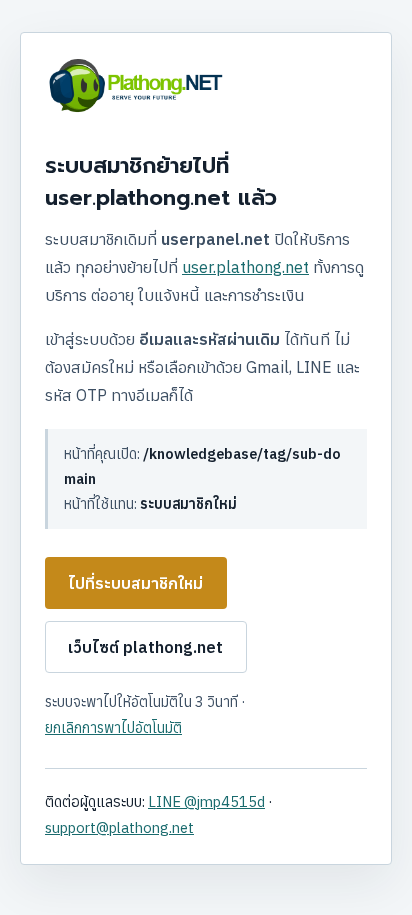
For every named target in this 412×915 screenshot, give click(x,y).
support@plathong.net (119, 827)
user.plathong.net (245, 267)
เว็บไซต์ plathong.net (145, 647)
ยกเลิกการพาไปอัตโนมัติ (113, 727)
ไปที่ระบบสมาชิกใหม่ (135, 583)
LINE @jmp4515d (206, 801)
